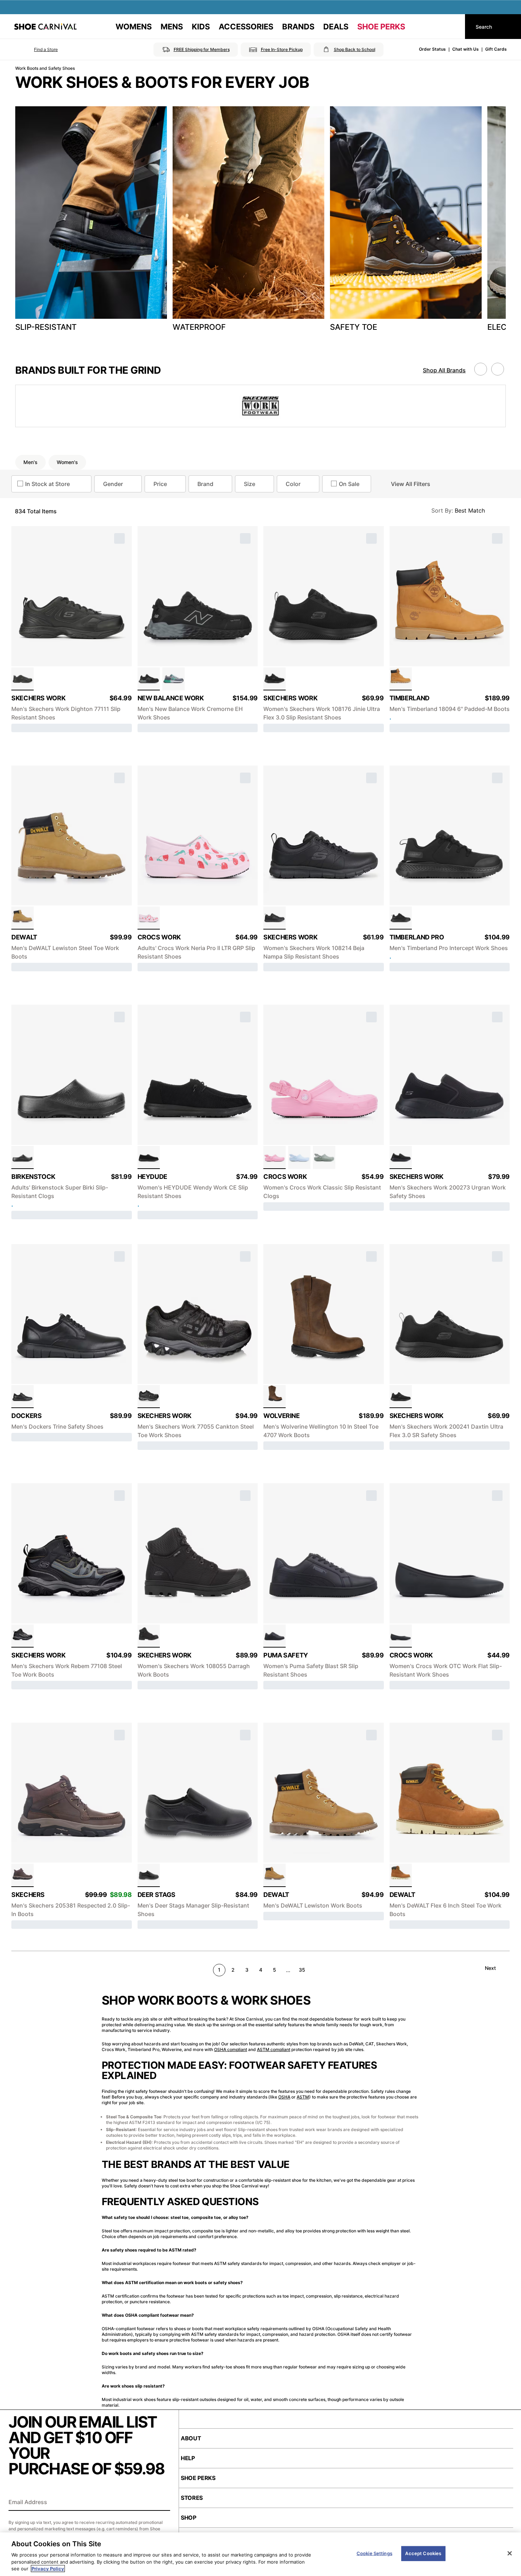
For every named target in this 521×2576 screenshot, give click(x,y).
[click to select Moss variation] (324, 1157)
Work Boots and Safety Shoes (45, 68)
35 (302, 1970)
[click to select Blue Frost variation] (299, 1157)
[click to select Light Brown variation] (401, 1875)
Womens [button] (134, 27)
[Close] (510, 2553)
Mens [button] (172, 27)
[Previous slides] (481, 369)
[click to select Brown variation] (274, 1397)
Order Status (432, 49)
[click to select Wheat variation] (401, 679)
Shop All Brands (444, 370)
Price (160, 484)
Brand (205, 484)
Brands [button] (298, 27)
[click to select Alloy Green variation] (173, 679)
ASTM (303, 2097)
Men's (30, 462)
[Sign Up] (162, 2503)
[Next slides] (498, 369)
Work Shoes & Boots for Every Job (162, 82)
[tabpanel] (260, 221)
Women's (67, 462)
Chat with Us (466, 49)
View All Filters (411, 484)
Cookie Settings (374, 2553)
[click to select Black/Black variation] (274, 1636)
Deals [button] (336, 27)
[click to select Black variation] (23, 679)
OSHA (284, 2097)
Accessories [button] (246, 27)
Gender (113, 484)
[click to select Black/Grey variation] (149, 679)
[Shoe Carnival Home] (45, 27)
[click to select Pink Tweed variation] (274, 1157)
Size (250, 484)
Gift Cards (496, 49)
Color (293, 484)
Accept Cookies (423, 2553)
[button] (36, 50)
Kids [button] (201, 27)
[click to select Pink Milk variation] (149, 918)
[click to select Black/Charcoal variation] (149, 1397)
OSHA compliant (231, 2049)
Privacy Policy (48, 2569)
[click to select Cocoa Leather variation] (23, 1875)
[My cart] (453, 27)
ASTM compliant (274, 2049)
